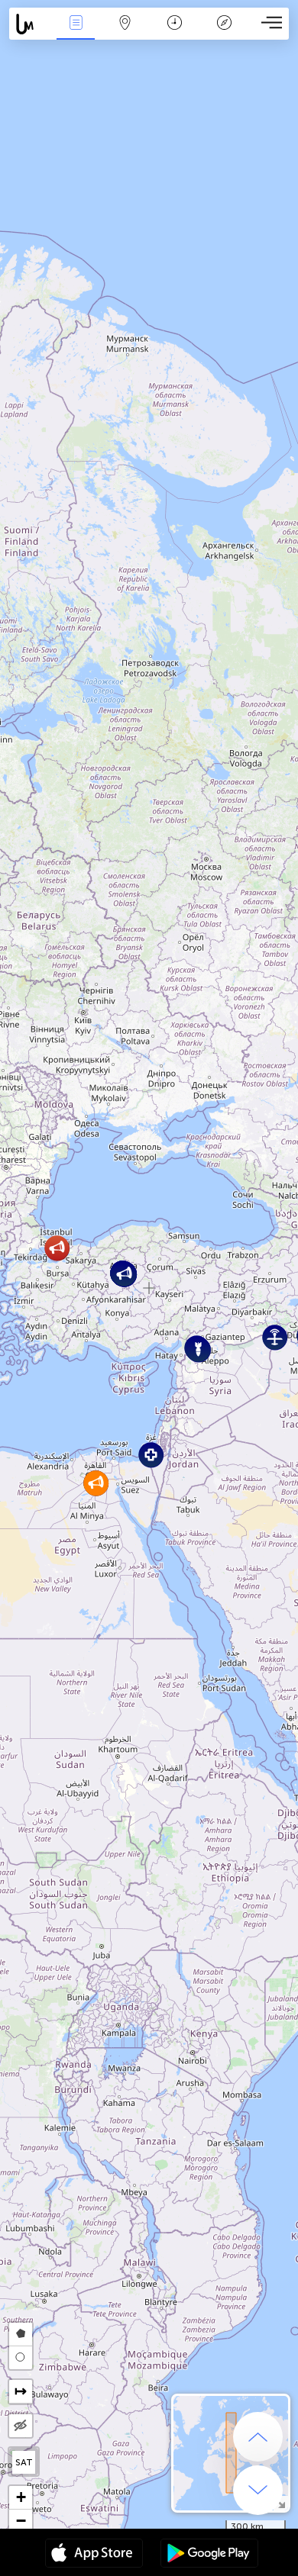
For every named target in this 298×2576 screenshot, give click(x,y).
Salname (175, 33)
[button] (151, 1455)
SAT (24, 2462)
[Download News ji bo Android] (209, 2555)
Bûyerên (76, 33)
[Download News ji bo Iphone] (94, 2555)
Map (125, 33)
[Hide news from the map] (21, 2426)
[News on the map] (30, 24)
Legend (224, 33)
